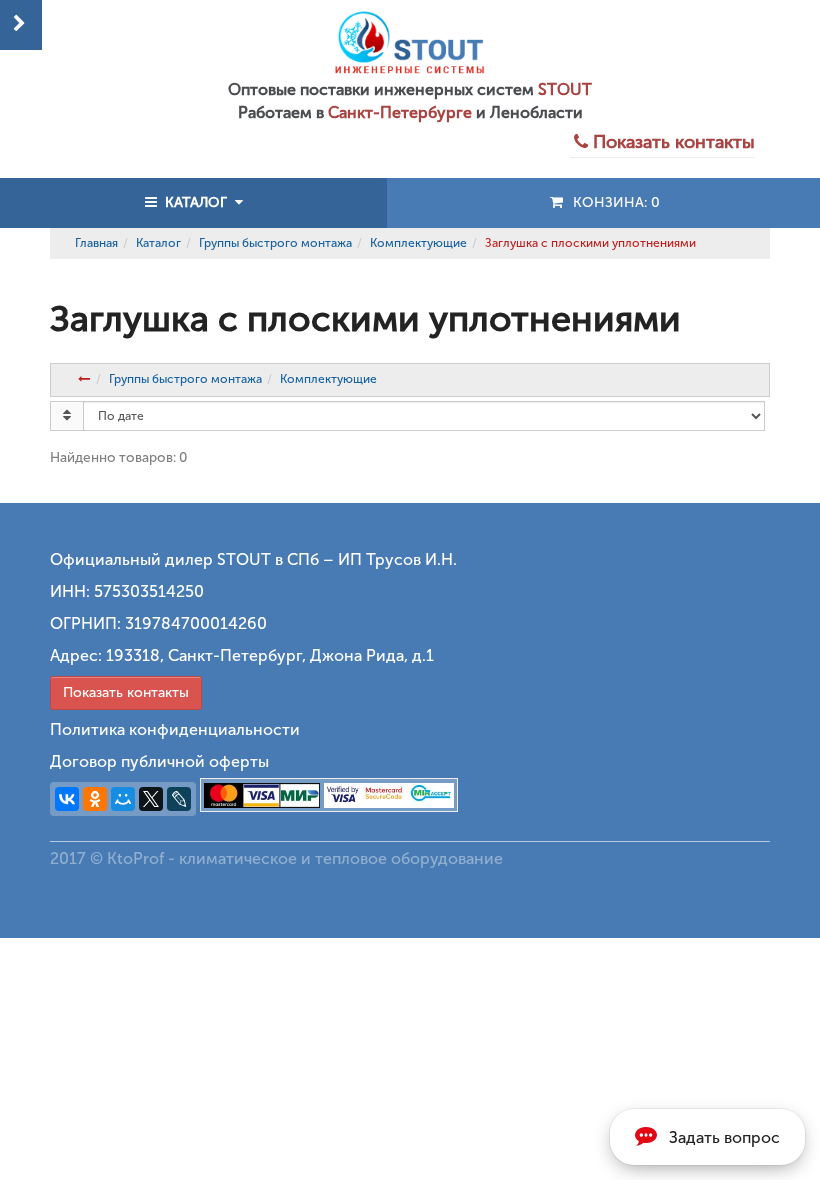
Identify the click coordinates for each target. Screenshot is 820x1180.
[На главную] (410, 42)
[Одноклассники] (95, 799)
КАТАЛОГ (196, 202)
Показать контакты (126, 692)
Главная (96, 243)
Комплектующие (418, 243)
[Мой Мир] (123, 799)
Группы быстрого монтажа (275, 243)
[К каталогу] (83, 379)
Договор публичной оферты (159, 761)
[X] (151, 799)
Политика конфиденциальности (175, 729)
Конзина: (612, 202)
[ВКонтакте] (67, 799)
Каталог (158, 243)
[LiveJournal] (179, 799)
